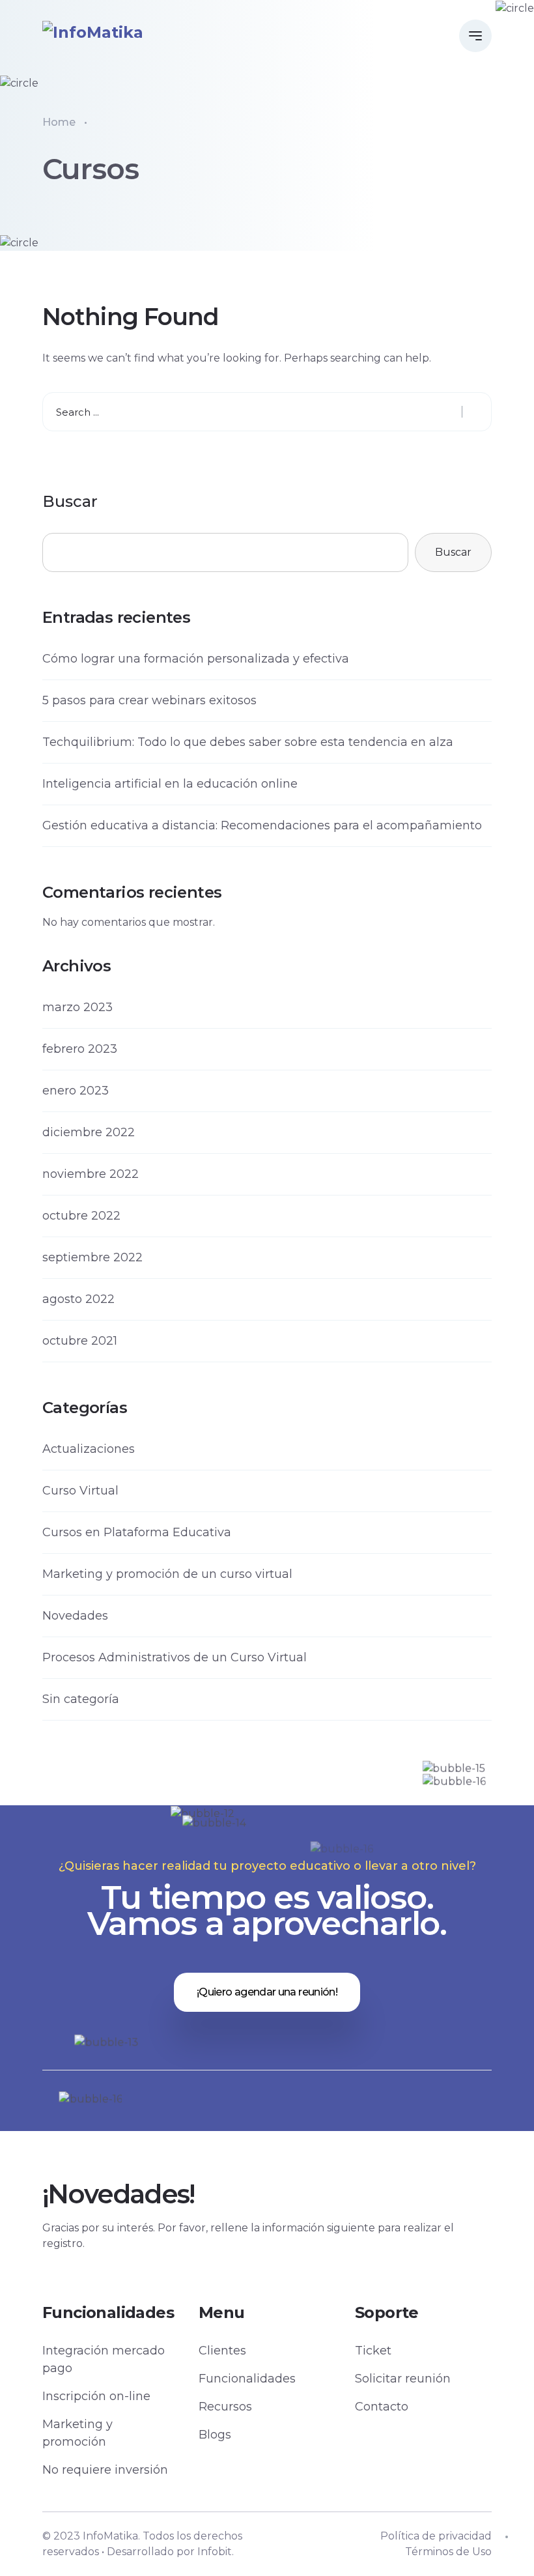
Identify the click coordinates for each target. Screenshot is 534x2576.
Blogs (215, 2435)
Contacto (382, 2407)
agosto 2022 (78, 1299)
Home (59, 122)
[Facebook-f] (183, 2136)
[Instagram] (351, 2136)
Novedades (75, 1616)
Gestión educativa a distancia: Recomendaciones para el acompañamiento (262, 825)
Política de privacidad (436, 2536)
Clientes (222, 2351)
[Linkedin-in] (295, 2136)
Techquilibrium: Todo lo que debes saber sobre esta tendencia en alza (248, 742)
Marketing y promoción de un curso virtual (167, 1574)
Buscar (70, 501)
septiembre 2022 (92, 1257)
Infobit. (216, 2552)
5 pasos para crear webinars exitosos (149, 700)
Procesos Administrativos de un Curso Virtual (175, 1657)
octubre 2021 (80, 1341)
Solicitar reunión (403, 2379)
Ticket (373, 2351)
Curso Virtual (80, 1491)
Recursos (225, 2407)
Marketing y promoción (77, 2433)
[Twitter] (239, 2136)
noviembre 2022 (91, 1174)
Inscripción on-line (96, 2396)
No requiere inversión (105, 2470)
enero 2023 (76, 1091)
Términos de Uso (448, 2552)
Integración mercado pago (104, 2359)
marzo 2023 (77, 1007)
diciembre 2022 (89, 1132)
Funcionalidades (247, 2379)
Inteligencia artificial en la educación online (170, 784)
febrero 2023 (80, 1049)
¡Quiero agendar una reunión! (267, 1992)
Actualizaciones (89, 1449)
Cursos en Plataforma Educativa (137, 1532)
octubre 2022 (81, 1216)
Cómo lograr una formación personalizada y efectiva (196, 659)
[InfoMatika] (93, 32)
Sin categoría (81, 1699)
